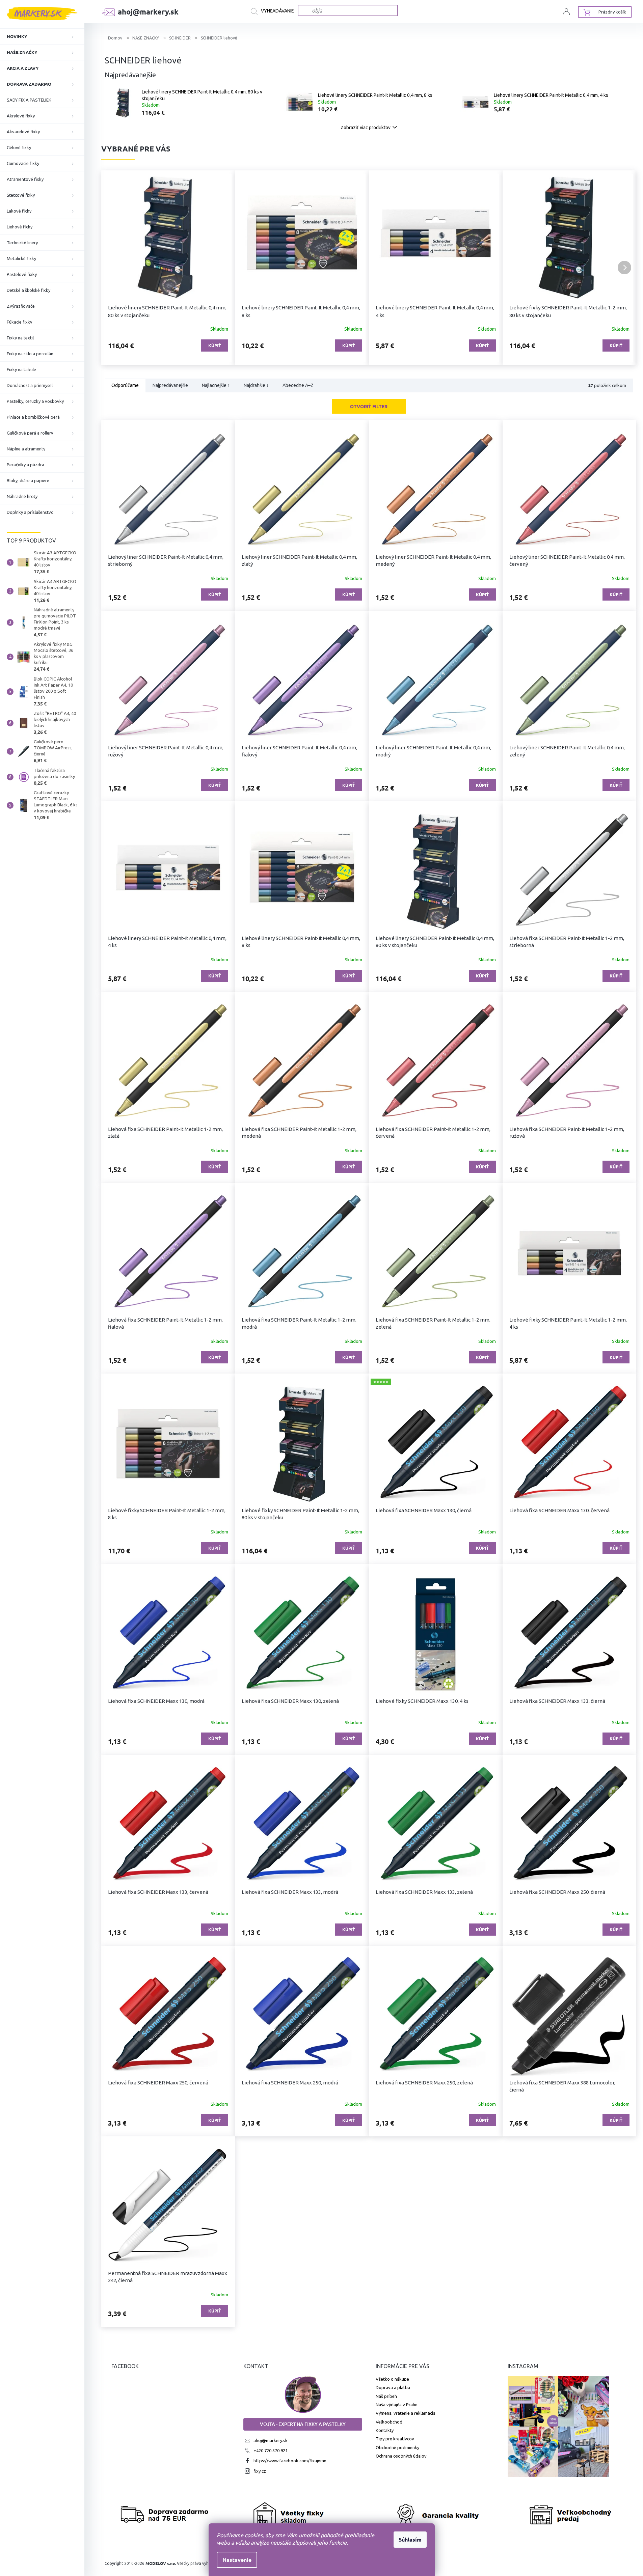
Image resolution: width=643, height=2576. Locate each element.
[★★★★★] (436, 1444)
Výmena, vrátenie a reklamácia (406, 2413)
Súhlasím (410, 2539)
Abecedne (298, 386)
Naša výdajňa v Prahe (397, 2405)
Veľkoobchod (389, 2422)
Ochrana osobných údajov (401, 2456)
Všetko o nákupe (392, 2379)
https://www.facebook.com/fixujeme (290, 2461)
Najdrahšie (256, 386)
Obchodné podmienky (397, 2447)
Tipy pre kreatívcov (395, 2439)
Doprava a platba (393, 2387)
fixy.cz (260, 2471)
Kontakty (385, 2430)
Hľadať (274, 11)
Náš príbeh (386, 2396)
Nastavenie (237, 2560)
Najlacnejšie (216, 386)
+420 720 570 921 (271, 2450)
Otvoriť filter (369, 406)
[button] (113, 268)
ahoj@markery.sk (271, 2440)
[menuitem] (42, 36)
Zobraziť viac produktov (366, 128)
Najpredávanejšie (170, 386)
